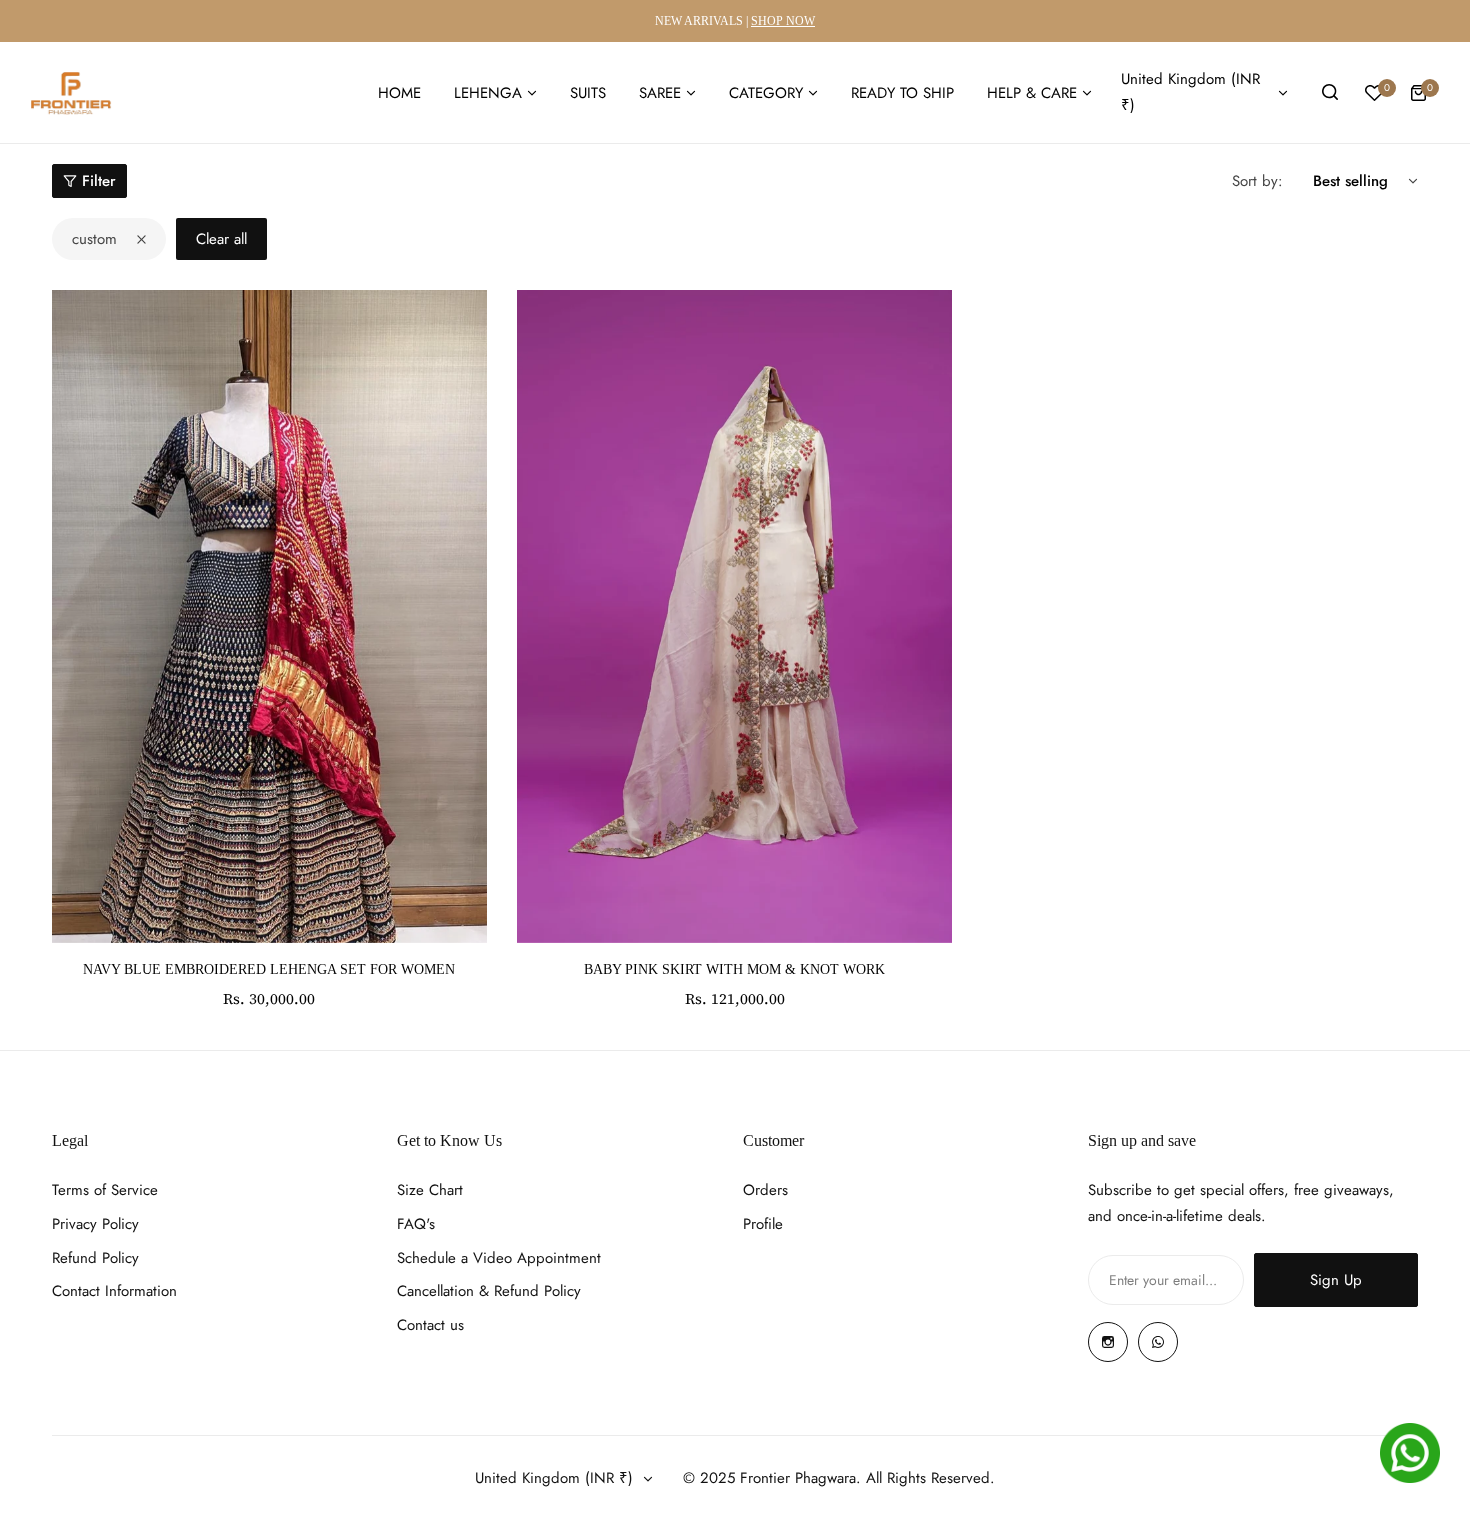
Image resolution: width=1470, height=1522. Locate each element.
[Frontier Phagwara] (71, 93)
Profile (763, 1224)
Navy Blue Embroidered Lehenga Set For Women (269, 969)
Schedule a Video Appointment (499, 1258)
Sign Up (1336, 1280)
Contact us (430, 1325)
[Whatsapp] (1158, 1342)
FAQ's (416, 1224)
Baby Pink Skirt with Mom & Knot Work (734, 969)
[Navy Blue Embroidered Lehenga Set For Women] (269, 616)
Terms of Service (105, 1190)
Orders (765, 1190)
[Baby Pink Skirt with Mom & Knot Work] (734, 616)
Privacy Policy (95, 1224)
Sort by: (1257, 181)
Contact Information (114, 1291)
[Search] (1330, 93)
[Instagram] (1108, 1342)
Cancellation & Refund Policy (489, 1291)
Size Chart (430, 1190)
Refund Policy (95, 1258)
